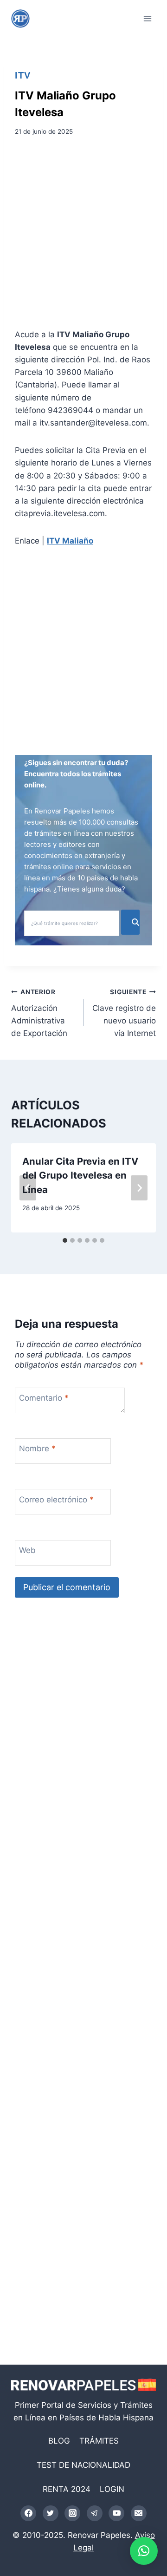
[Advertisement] (83, 236)
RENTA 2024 (67, 2489)
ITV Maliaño (70, 541)
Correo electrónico (56, 1500)
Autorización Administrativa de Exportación (39, 1013)
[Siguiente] (139, 1188)
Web (27, 1550)
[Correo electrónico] (139, 2513)
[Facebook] (28, 2513)
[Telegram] (95, 2513)
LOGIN (112, 2489)
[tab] (65, 1240)
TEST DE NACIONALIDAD (83, 2465)
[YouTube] (116, 2513)
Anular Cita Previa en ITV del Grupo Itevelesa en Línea (80, 1175)
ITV (23, 75)
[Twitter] (51, 2513)
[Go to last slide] (28, 1188)
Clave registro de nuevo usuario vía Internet (124, 1013)
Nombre (37, 1449)
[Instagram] (72, 2513)
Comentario (44, 1398)
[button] (144, 2551)
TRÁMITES (99, 2441)
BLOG (59, 2441)
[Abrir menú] (147, 18)
